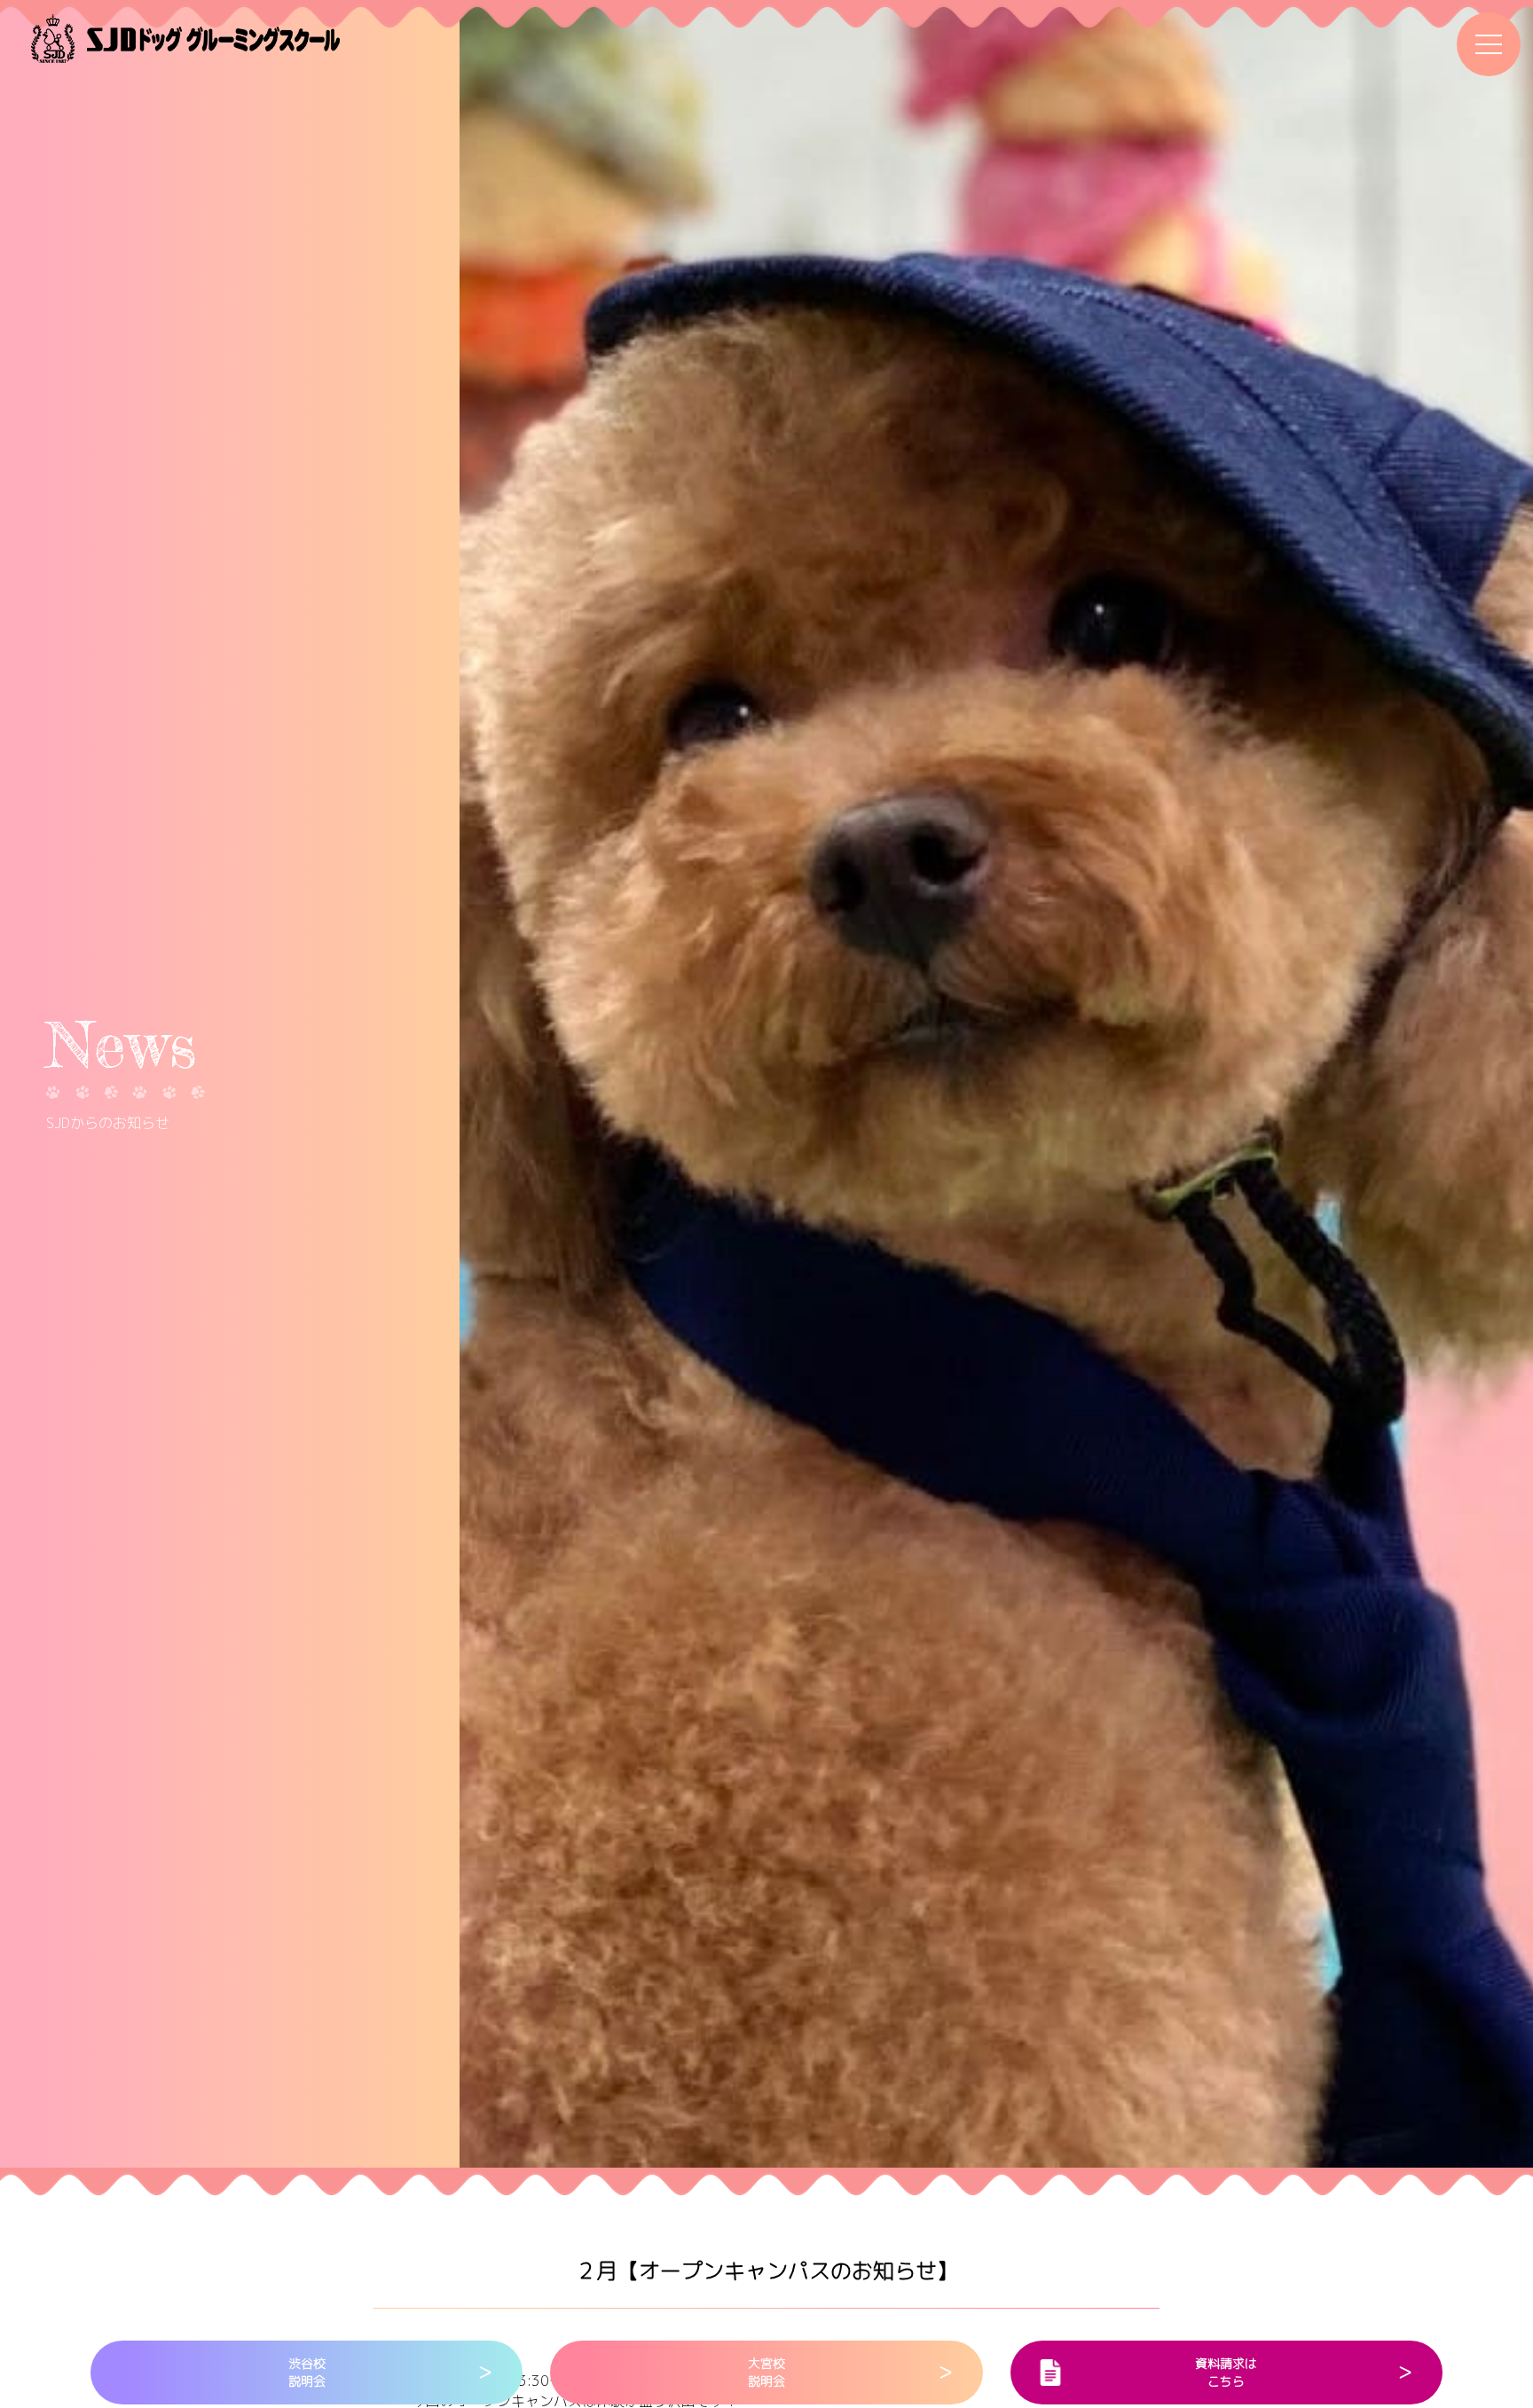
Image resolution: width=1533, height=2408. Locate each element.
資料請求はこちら (1226, 2372)
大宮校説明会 (766, 2372)
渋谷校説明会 (307, 2372)
